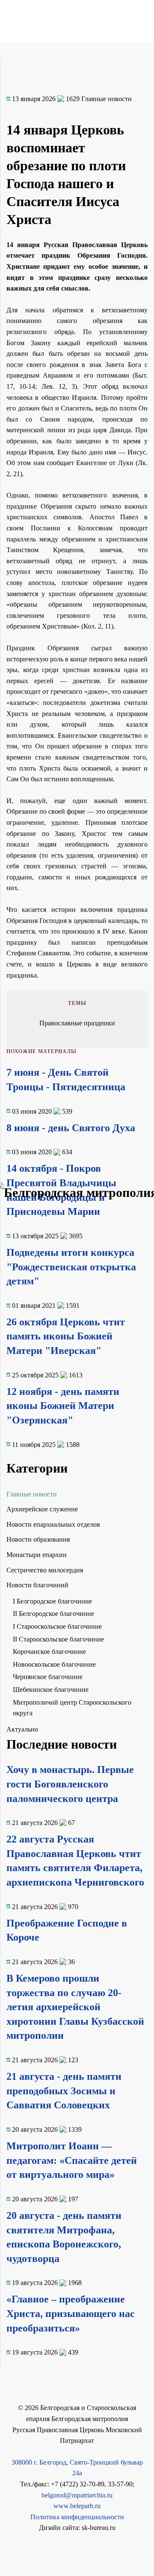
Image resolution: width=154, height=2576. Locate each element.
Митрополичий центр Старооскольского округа (72, 1708)
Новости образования (38, 1539)
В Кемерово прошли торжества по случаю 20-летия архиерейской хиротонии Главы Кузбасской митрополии (75, 2007)
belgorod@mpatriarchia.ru (77, 2495)
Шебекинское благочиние (51, 1690)
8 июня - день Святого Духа (71, 1128)
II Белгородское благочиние (53, 1614)
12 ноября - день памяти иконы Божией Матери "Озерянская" (63, 1406)
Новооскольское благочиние (54, 1664)
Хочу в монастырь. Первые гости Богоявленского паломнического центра (70, 1784)
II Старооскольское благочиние (58, 1639)
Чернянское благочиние (48, 1677)
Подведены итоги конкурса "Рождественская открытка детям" (71, 1267)
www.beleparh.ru (77, 2506)
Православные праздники (77, 1023)
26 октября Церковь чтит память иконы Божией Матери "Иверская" (66, 1336)
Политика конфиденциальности (77, 2517)
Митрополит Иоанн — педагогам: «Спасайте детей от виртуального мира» (72, 2160)
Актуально (22, 1729)
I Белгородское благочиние (52, 1601)
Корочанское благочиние (49, 1652)
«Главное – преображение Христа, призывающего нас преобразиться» (71, 2313)
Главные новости (32, 1494)
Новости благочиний (37, 1585)
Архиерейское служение (42, 1509)
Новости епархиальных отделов (53, 1524)
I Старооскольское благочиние (57, 1626)
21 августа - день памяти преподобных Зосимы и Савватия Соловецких (64, 2091)
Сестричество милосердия (45, 1570)
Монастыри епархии (37, 1555)
